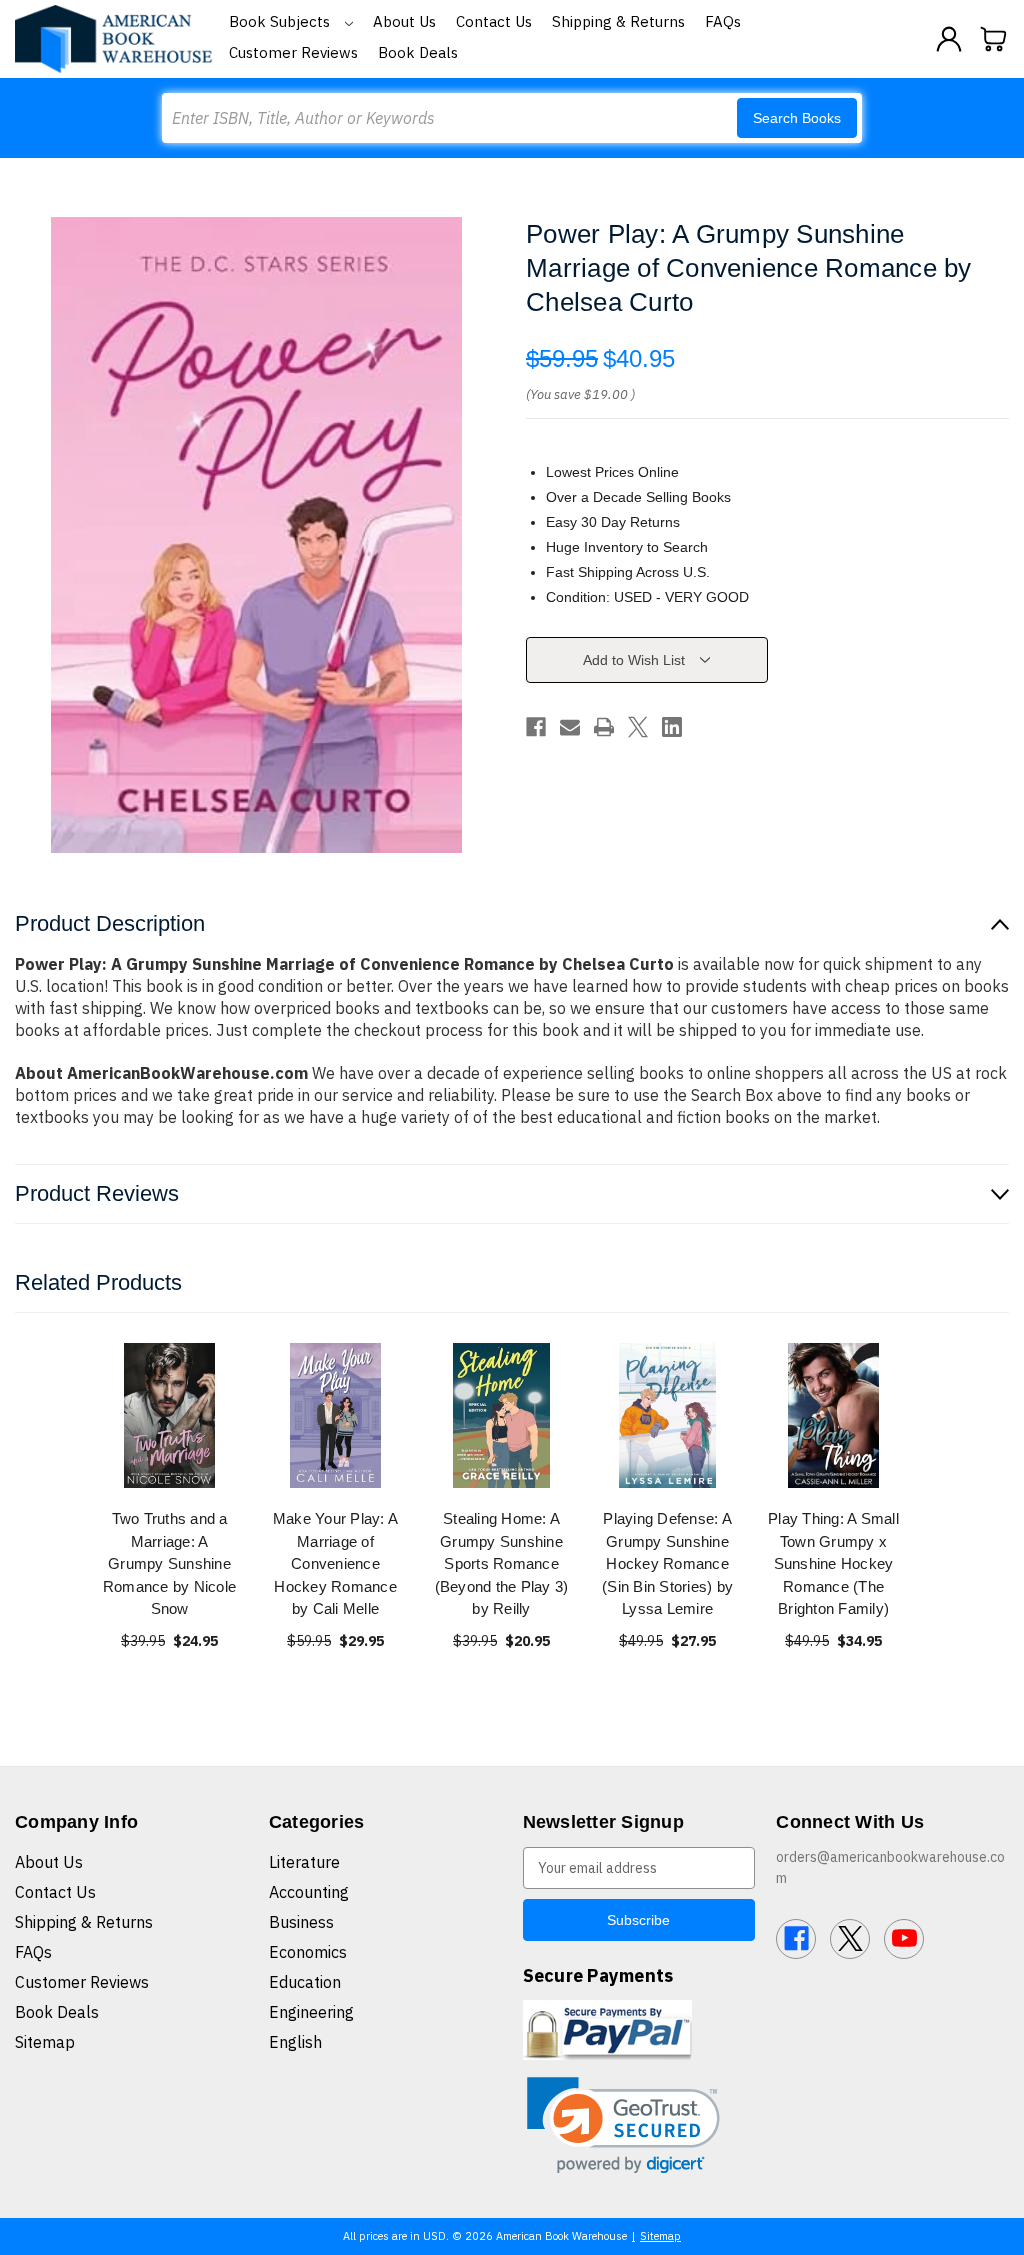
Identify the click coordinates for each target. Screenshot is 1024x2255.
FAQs (723, 21)
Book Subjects (281, 21)
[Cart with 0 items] (994, 39)
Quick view (170, 1415)
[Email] (570, 727)
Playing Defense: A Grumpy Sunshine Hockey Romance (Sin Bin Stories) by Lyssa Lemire (667, 1563)
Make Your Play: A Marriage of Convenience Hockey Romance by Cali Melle (335, 1563)
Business (301, 1922)
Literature (304, 1862)
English (295, 2042)
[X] (638, 727)
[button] (623, 2125)
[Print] (604, 727)
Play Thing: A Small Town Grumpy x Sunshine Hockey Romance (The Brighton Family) (833, 1563)
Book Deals (418, 52)
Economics (308, 1952)
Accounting (309, 1892)
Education (305, 1982)
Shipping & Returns (618, 21)
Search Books (797, 118)
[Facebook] (536, 727)
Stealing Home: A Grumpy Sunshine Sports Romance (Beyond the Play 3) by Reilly (502, 1563)
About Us (404, 21)
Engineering (311, 2012)
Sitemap (45, 2042)
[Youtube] (904, 1939)
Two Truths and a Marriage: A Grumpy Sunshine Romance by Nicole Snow (169, 1563)
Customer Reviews (293, 52)
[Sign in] (949, 39)
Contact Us (494, 21)
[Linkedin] (672, 727)
